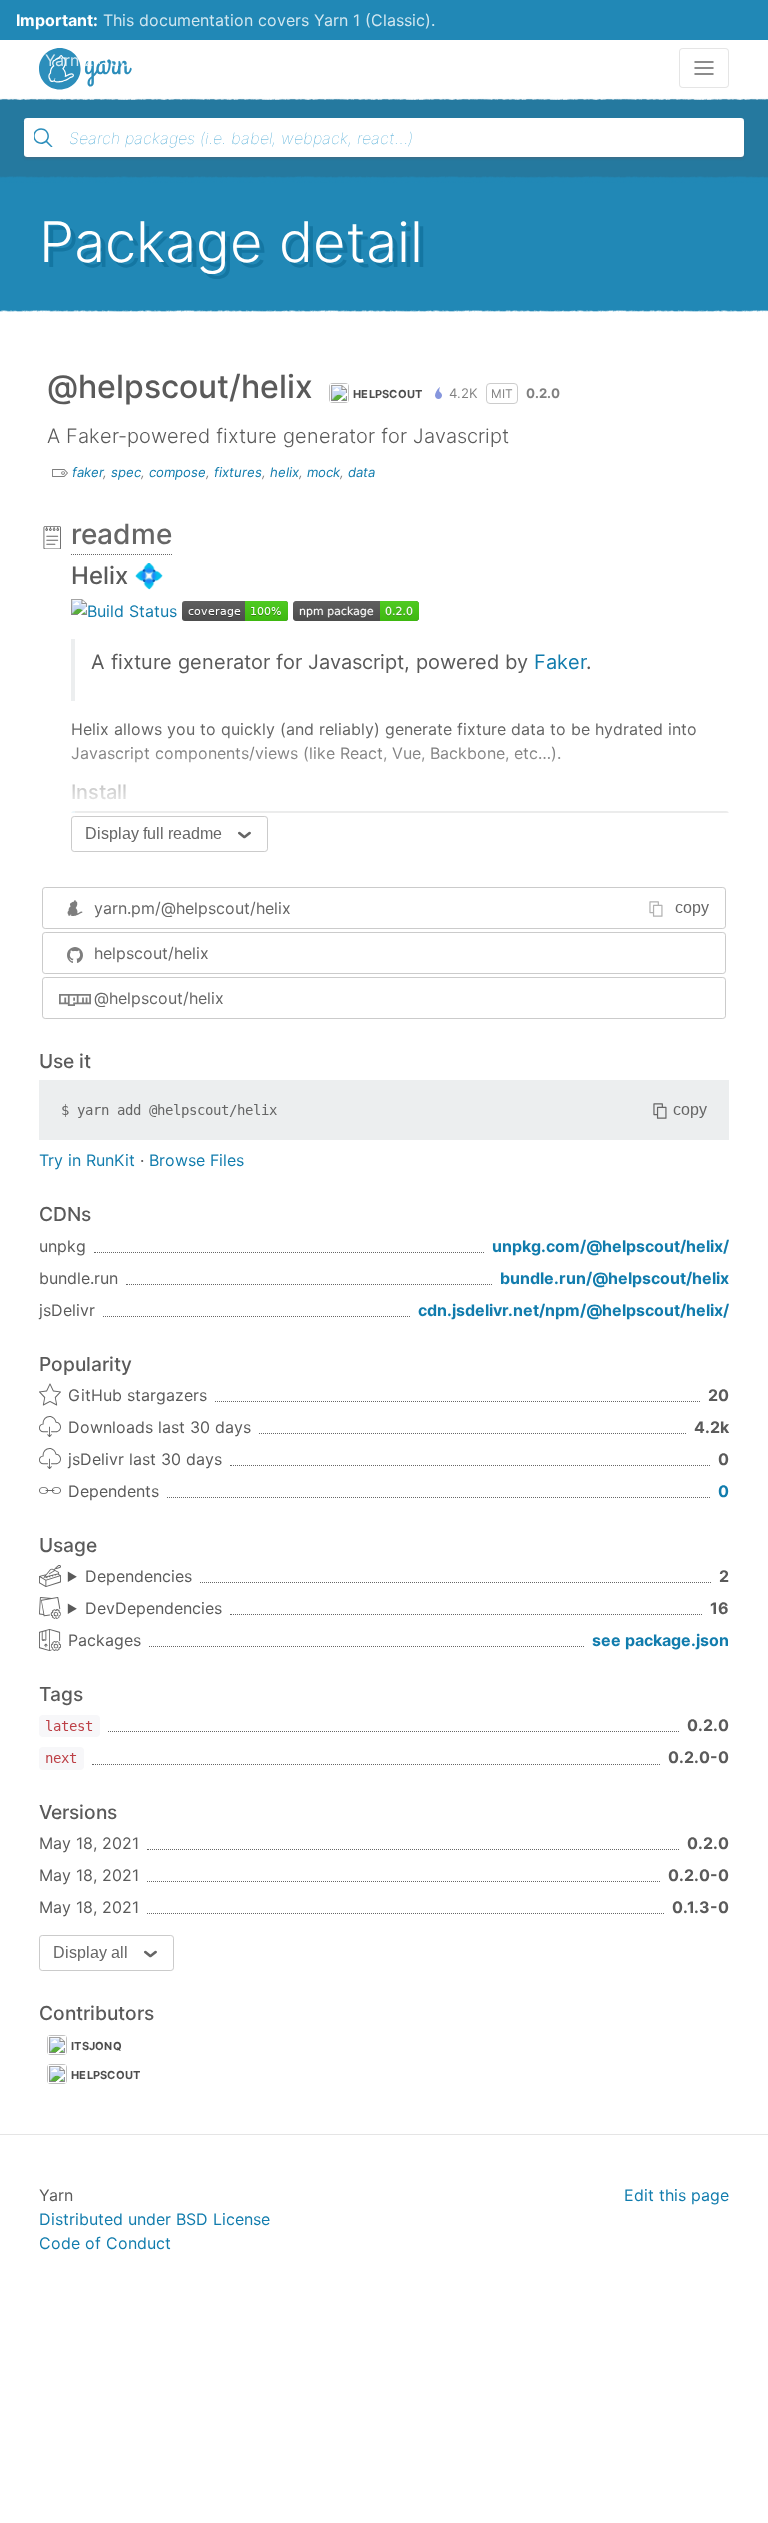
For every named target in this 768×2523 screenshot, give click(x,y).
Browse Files (196, 1160)
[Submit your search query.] (43, 138)
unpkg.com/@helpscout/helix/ (610, 1246)
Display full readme (153, 833)
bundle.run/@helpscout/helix (614, 1278)
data (361, 472)
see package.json (660, 1640)
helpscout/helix (151, 953)
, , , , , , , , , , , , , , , (145, 1609)
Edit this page (676, 2195)
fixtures (238, 472)
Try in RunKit (87, 1160)
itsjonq (96, 2046)
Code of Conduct (105, 2243)
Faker (560, 662)
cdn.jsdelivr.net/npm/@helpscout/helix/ (573, 1310)
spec (126, 472)
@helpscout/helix (159, 998)
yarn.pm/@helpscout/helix (192, 908)
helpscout (388, 394)
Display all (90, 1952)
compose (177, 472)
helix (284, 472)
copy (692, 907)
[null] (124, 609)
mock (323, 472)
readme (121, 534)
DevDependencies (153, 1608)
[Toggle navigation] (704, 68)
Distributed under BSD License (154, 2219)
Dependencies (138, 1576)
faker (87, 472)
